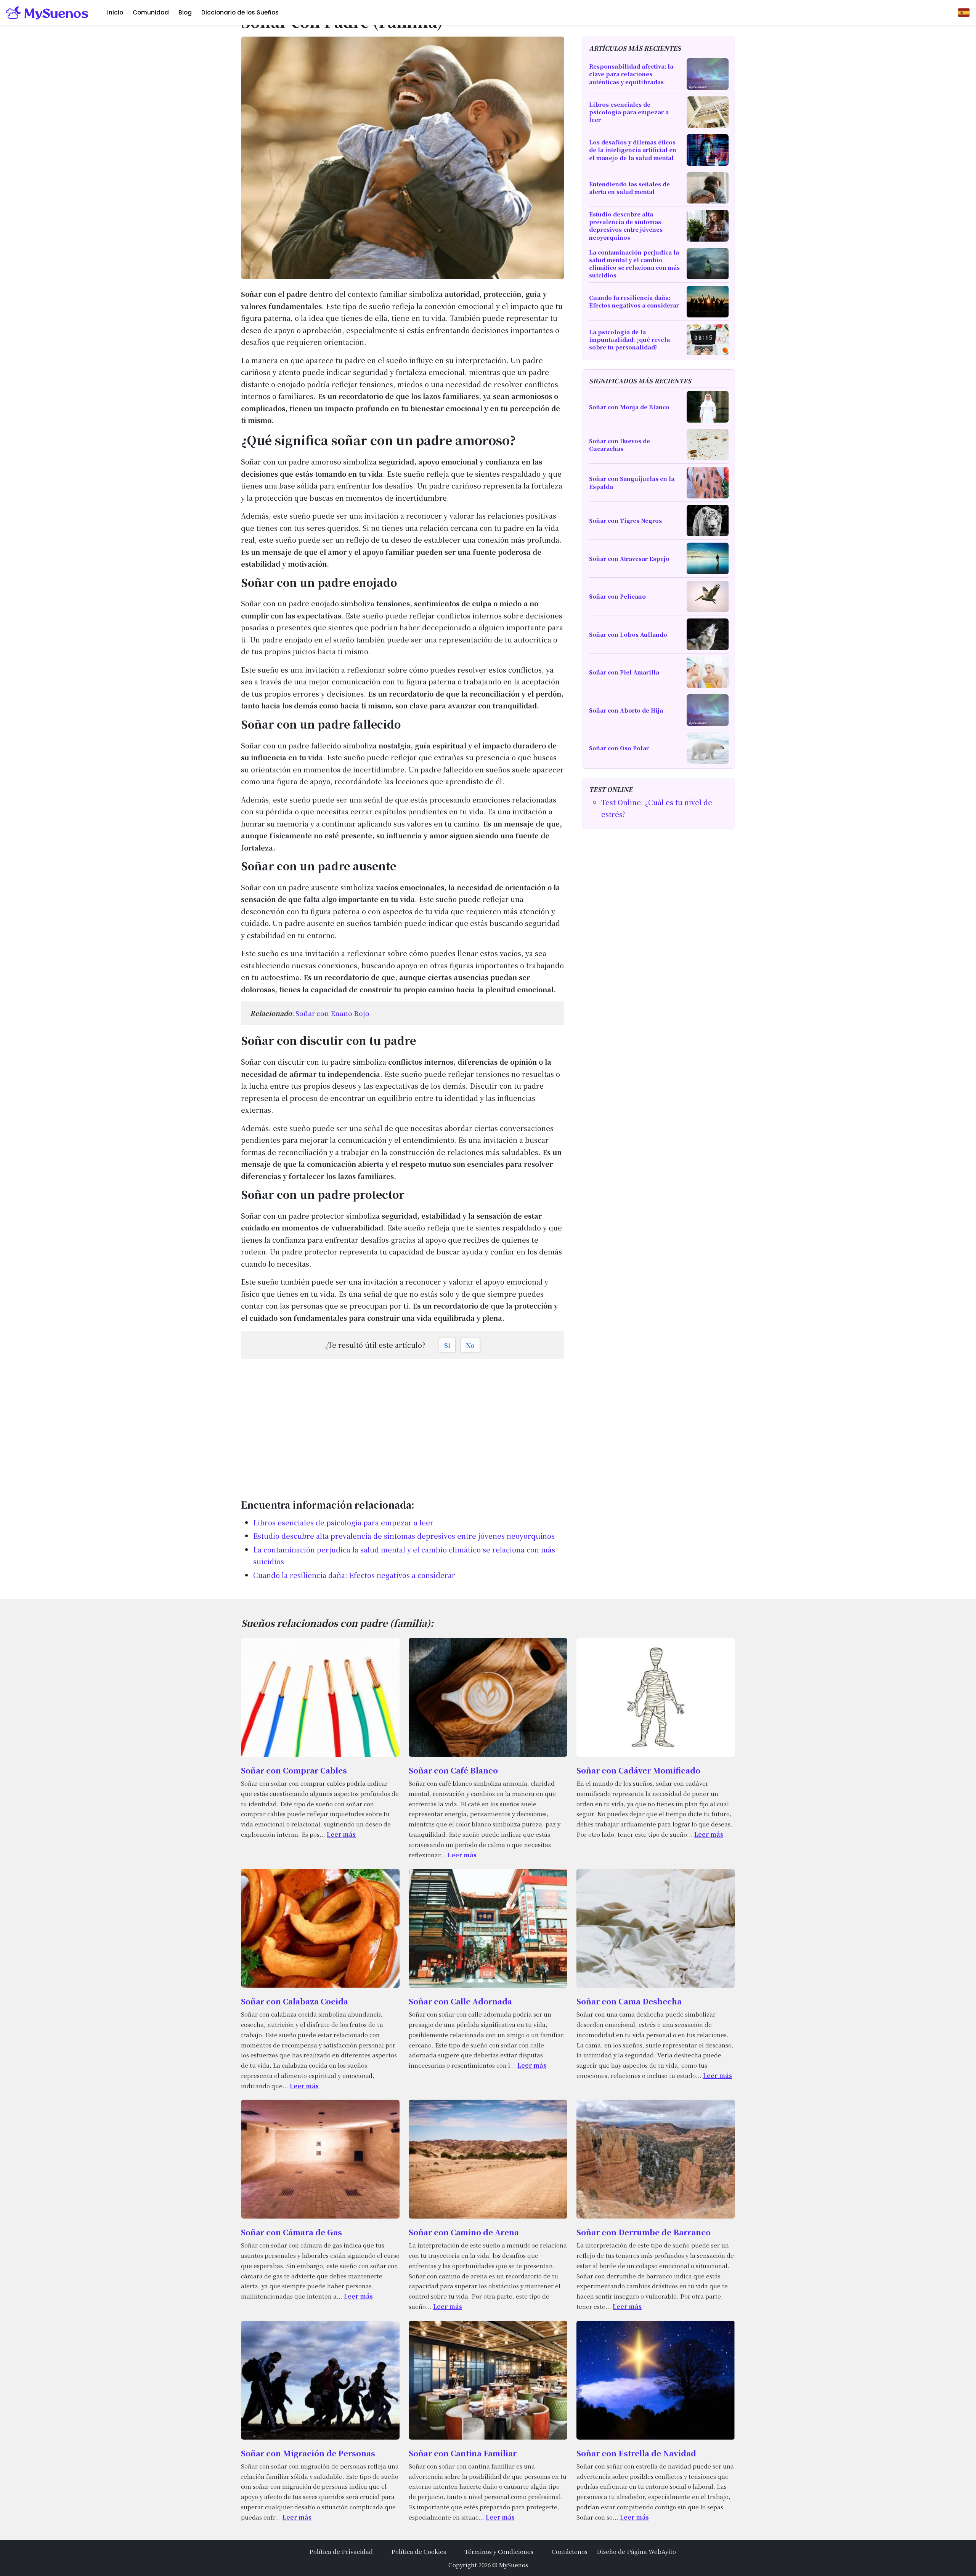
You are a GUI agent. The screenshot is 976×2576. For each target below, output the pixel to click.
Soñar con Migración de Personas (308, 2453)
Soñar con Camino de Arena (464, 2232)
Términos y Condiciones (499, 2551)
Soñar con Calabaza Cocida (295, 2001)
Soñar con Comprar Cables (294, 1770)
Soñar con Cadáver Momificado (638, 1770)
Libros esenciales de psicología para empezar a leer (343, 1522)
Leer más (341, 1834)
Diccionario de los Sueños (240, 12)
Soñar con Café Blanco (453, 1770)
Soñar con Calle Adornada (460, 2001)
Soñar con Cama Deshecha (629, 2001)
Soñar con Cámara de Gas (291, 2232)
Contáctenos (570, 2551)
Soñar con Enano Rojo (332, 1013)
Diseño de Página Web (629, 2551)
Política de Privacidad (341, 2551)
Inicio (115, 12)
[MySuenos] (47, 13)
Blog (185, 12)
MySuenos (514, 2565)
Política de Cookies (419, 2551)
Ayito (669, 2551)
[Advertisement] (403, 1425)
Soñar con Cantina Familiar (463, 2453)
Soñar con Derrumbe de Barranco (644, 2232)
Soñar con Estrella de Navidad (636, 2453)
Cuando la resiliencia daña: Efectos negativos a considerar (354, 1575)
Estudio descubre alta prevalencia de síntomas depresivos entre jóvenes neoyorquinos (404, 1536)
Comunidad (151, 12)
